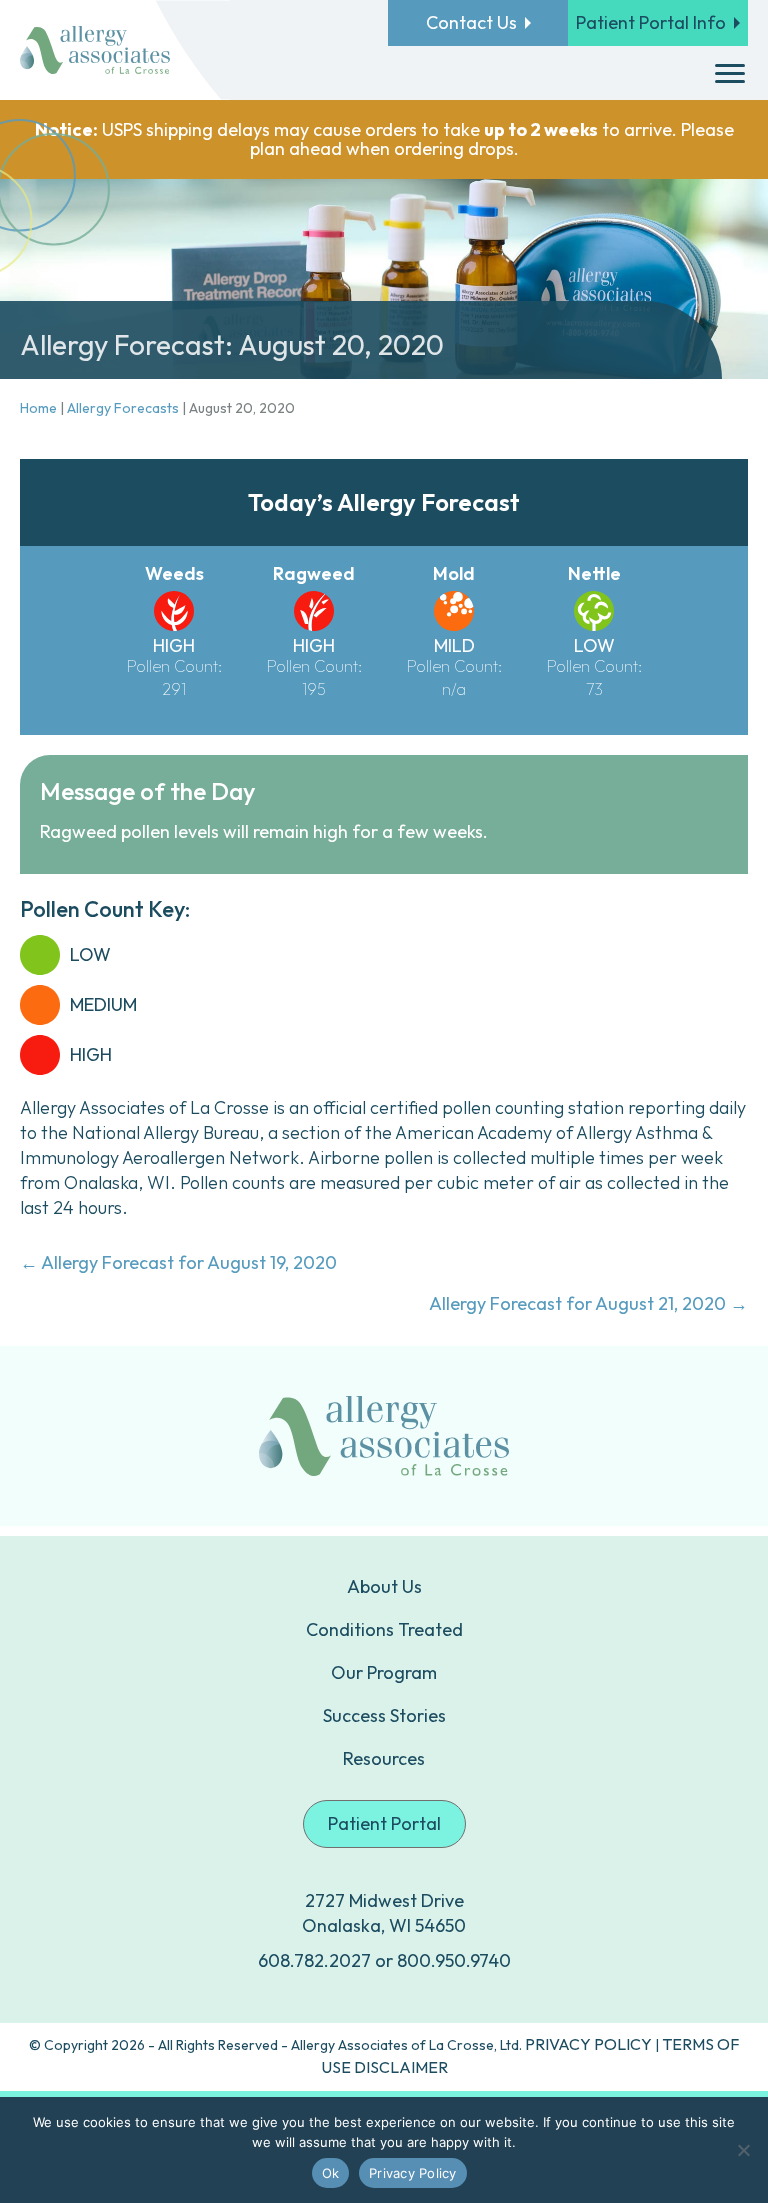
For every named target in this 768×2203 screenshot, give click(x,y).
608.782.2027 (314, 1960)
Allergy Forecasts (123, 408)
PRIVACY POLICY (588, 2044)
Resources (384, 1758)
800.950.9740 (454, 1960)
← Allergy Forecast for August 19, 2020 (178, 1262)
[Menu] (730, 74)
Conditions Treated (384, 1629)
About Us (384, 1586)
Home (38, 408)
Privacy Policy (413, 2173)
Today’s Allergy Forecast (384, 502)
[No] (743, 2150)
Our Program (384, 1672)
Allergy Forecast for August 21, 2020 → (588, 1303)
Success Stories (384, 1715)
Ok (331, 2173)
